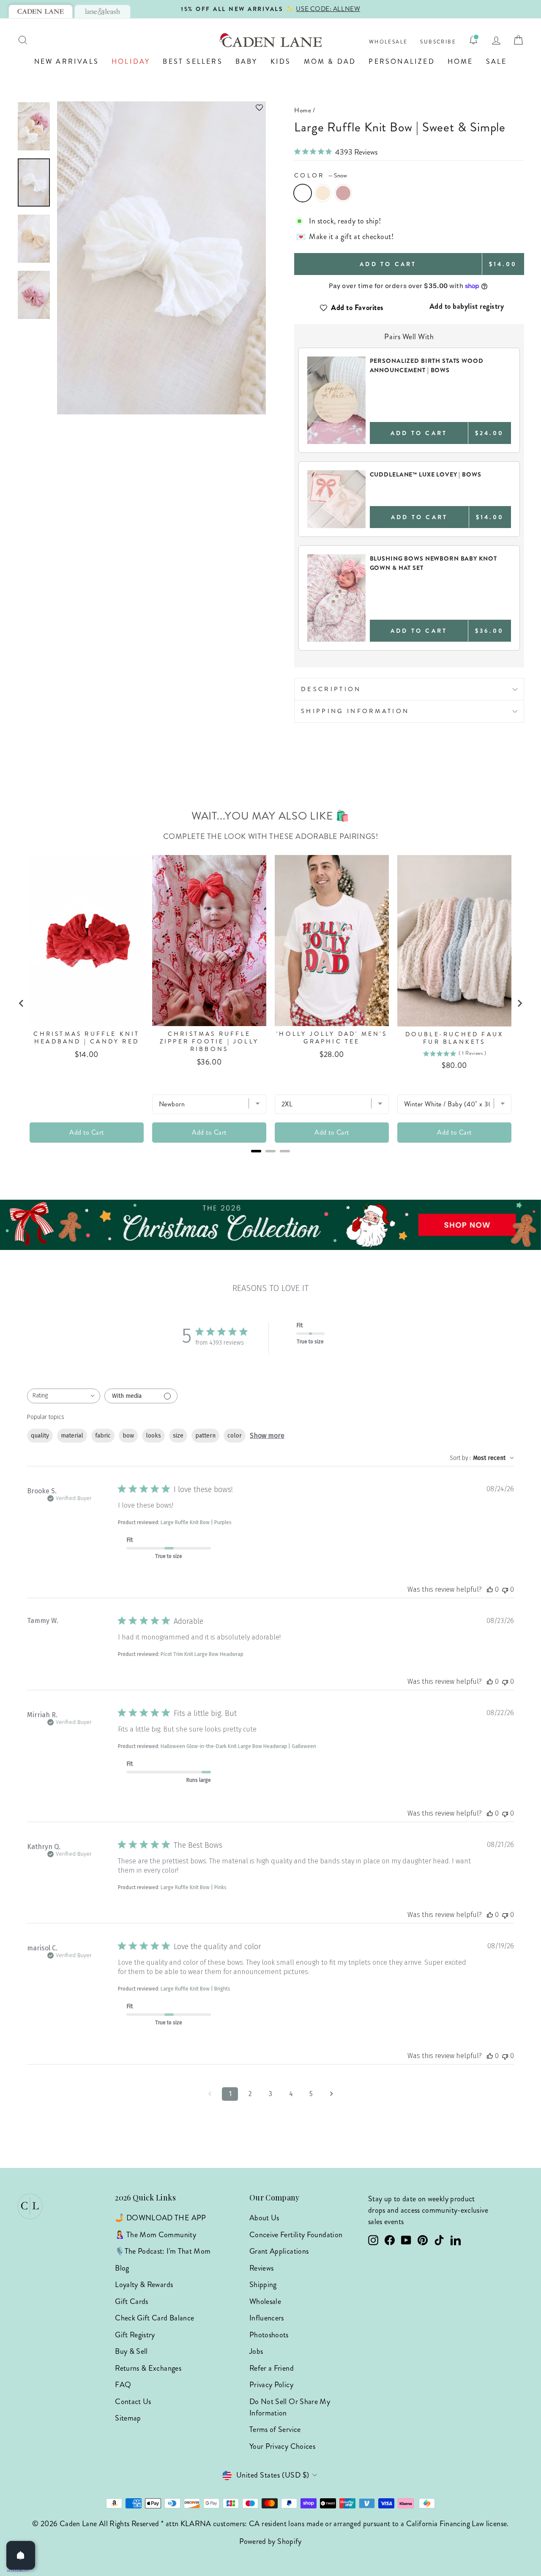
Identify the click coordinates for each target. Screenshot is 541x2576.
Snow (303, 193)
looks (153, 1436)
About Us (264, 2218)
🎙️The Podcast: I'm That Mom (163, 2251)
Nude (323, 193)
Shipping (263, 2285)
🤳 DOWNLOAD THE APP (160, 2218)
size (178, 1436)
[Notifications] (473, 40)
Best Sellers (193, 61)
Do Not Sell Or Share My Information (290, 2407)
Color (321, 175)
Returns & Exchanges (148, 2368)
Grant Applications (279, 2251)
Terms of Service (275, 2429)
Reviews (262, 2268)
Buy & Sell (131, 2351)
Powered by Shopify (270, 2541)
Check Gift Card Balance (154, 2318)
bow (128, 1436)
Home (460, 61)
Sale (497, 61)
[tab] (41, 11)
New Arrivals (67, 61)
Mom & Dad (330, 61)
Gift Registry (135, 2335)
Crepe (343, 193)
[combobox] (64, 1396)
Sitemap (128, 2418)
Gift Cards (132, 2301)
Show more (267, 1436)
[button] (161, 108)
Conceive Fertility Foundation (296, 2235)
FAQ (123, 2385)
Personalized (402, 61)
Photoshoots (269, 2335)
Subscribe (438, 42)
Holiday (131, 61)
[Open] (21, 2555)
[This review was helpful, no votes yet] (490, 1589)
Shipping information (355, 711)
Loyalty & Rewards (144, 2285)
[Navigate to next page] (331, 2094)
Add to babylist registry (467, 306)
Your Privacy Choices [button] (282, 2446)
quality (40, 1436)
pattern (205, 1436)
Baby (247, 61)
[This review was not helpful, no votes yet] (505, 1589)
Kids (281, 61)
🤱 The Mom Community (156, 2235)
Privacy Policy (271, 2385)
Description (331, 689)
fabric (103, 1436)
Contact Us (133, 2402)
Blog (122, 2268)
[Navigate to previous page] (210, 2094)
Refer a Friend (272, 2368)
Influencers (267, 2318)
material (72, 1436)
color (235, 1436)
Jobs (256, 2351)
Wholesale (388, 42)
